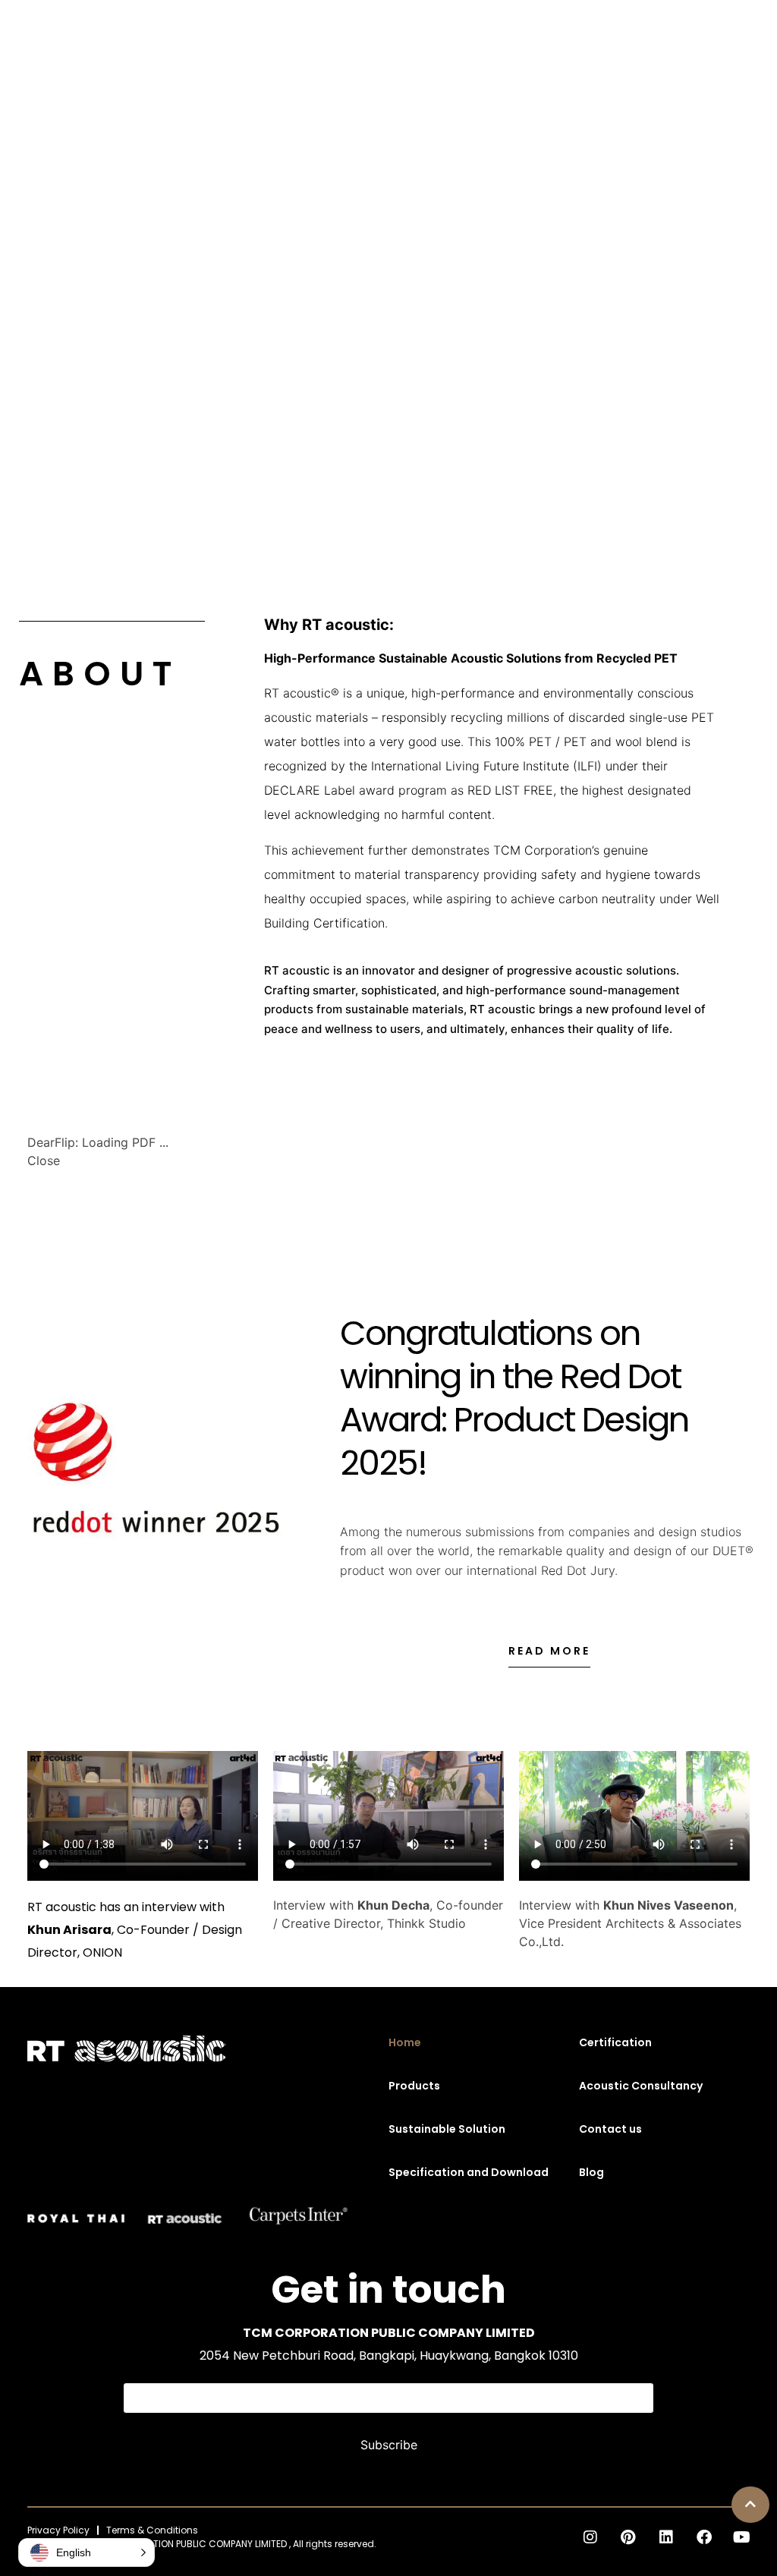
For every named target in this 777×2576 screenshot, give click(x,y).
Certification (615, 2042)
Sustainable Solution (447, 2129)
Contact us (610, 2129)
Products (414, 2086)
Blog (591, 2172)
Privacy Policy (58, 2530)
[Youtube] (742, 2537)
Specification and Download (469, 2172)
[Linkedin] (666, 2537)
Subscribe (389, 2445)
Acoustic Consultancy (641, 2086)
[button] (750, 2505)
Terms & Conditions (152, 2530)
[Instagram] (590, 2537)
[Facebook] (704, 2537)
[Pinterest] (628, 2537)
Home (405, 2042)
